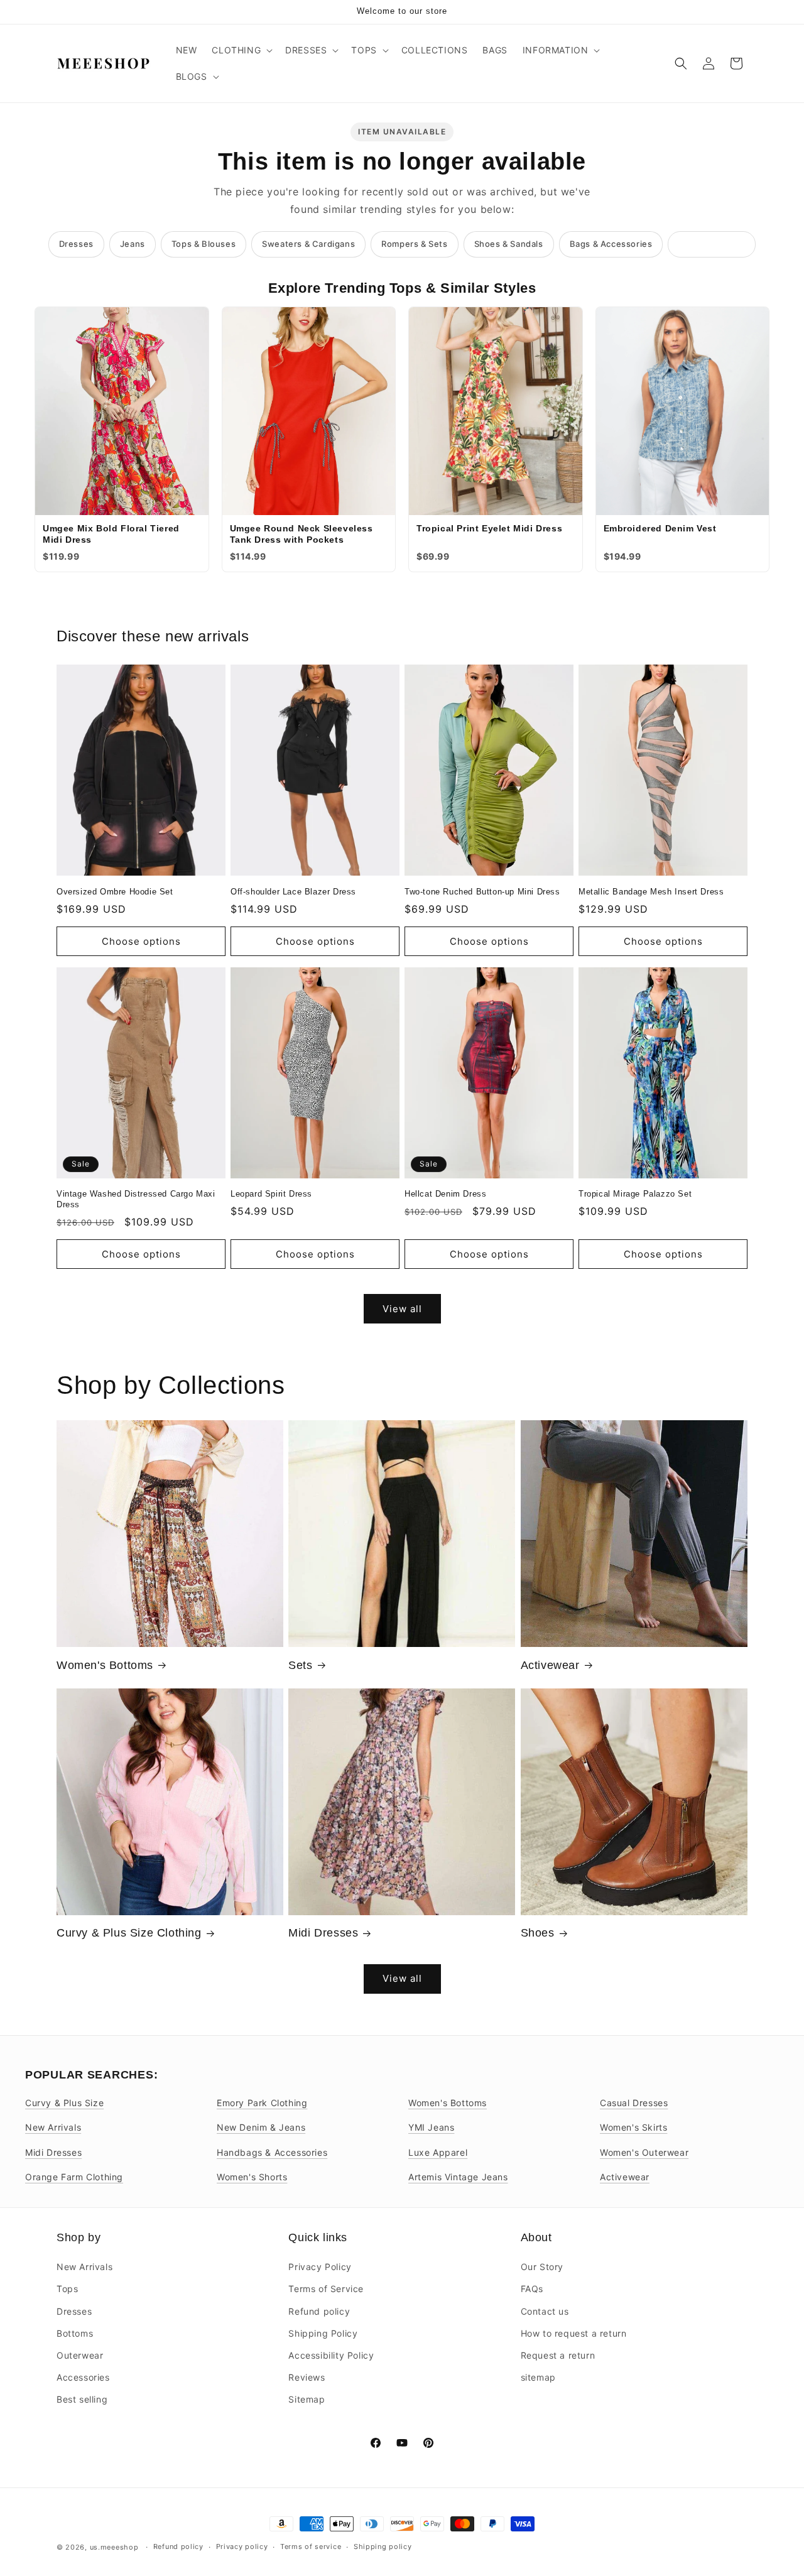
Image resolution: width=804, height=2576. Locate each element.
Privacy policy (242, 2546)
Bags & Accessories (611, 244)
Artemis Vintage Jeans (458, 2177)
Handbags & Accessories (272, 2152)
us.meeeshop (114, 2547)
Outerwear (80, 2355)
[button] (241, 50)
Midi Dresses (323, 1933)
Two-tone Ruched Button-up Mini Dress (482, 892)
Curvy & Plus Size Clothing (129, 1933)
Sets (300, 1665)
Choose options (141, 941)
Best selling (82, 2399)
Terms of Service (326, 2289)
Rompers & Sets (414, 244)
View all (402, 1309)
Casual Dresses (634, 2103)
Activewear (550, 1665)
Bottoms (75, 2333)
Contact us (545, 2311)
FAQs (532, 2289)
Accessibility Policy (331, 2355)
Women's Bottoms (105, 1665)
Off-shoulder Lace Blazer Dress (293, 892)
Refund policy (319, 2311)
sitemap (538, 2377)
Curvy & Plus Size (64, 2103)
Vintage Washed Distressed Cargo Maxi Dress (136, 1199)
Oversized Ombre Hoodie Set (115, 892)
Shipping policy (383, 2546)
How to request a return (574, 2333)
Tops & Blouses (204, 244)
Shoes (538, 1933)
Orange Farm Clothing (74, 2177)
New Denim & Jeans (261, 2127)
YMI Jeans (431, 2127)
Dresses (76, 244)
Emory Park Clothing (262, 2103)
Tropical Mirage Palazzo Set (635, 1194)
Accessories (83, 2377)
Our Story (542, 2267)
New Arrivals (53, 2127)
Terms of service (311, 2546)
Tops (67, 2289)
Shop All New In (712, 244)
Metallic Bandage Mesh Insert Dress (651, 892)
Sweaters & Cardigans (308, 244)
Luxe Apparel (438, 2152)
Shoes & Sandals (509, 244)
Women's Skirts (633, 2127)
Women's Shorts (252, 2177)
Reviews (307, 2377)
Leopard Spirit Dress (271, 1194)
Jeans (133, 244)
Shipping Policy (323, 2333)
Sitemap (307, 2399)
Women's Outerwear (644, 2152)
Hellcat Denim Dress (445, 1194)
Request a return (558, 2355)
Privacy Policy (320, 2267)
